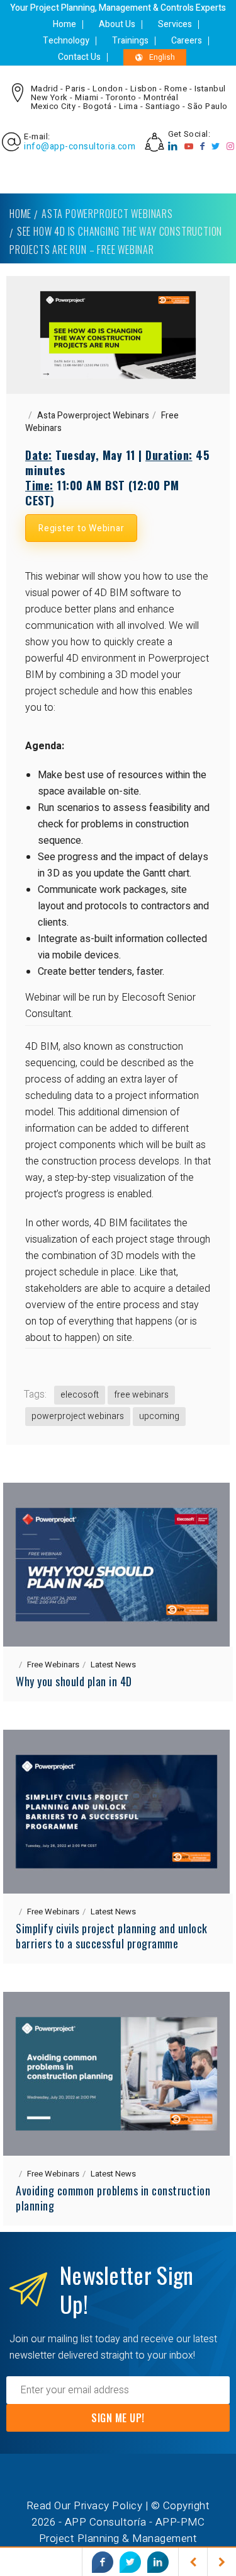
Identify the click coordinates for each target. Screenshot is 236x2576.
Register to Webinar (81, 528)
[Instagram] (231, 147)
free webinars (141, 1395)
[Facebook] (203, 147)
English (162, 57)
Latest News (113, 1665)
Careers (187, 41)
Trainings (130, 41)
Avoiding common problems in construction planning (113, 2198)
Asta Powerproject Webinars (107, 214)
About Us (117, 24)
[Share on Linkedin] (158, 2562)
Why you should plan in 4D (74, 1681)
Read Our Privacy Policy (85, 2506)
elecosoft (80, 1395)
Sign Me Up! (118, 2418)
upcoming (159, 1416)
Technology (66, 41)
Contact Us (79, 57)
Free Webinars (53, 1665)
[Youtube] (189, 147)
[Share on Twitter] (130, 2562)
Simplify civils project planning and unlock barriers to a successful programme (112, 1936)
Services (175, 24)
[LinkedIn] (173, 147)
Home (65, 24)
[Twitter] (216, 147)
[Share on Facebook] (103, 2562)
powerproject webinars (78, 1416)
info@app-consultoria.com (80, 147)
